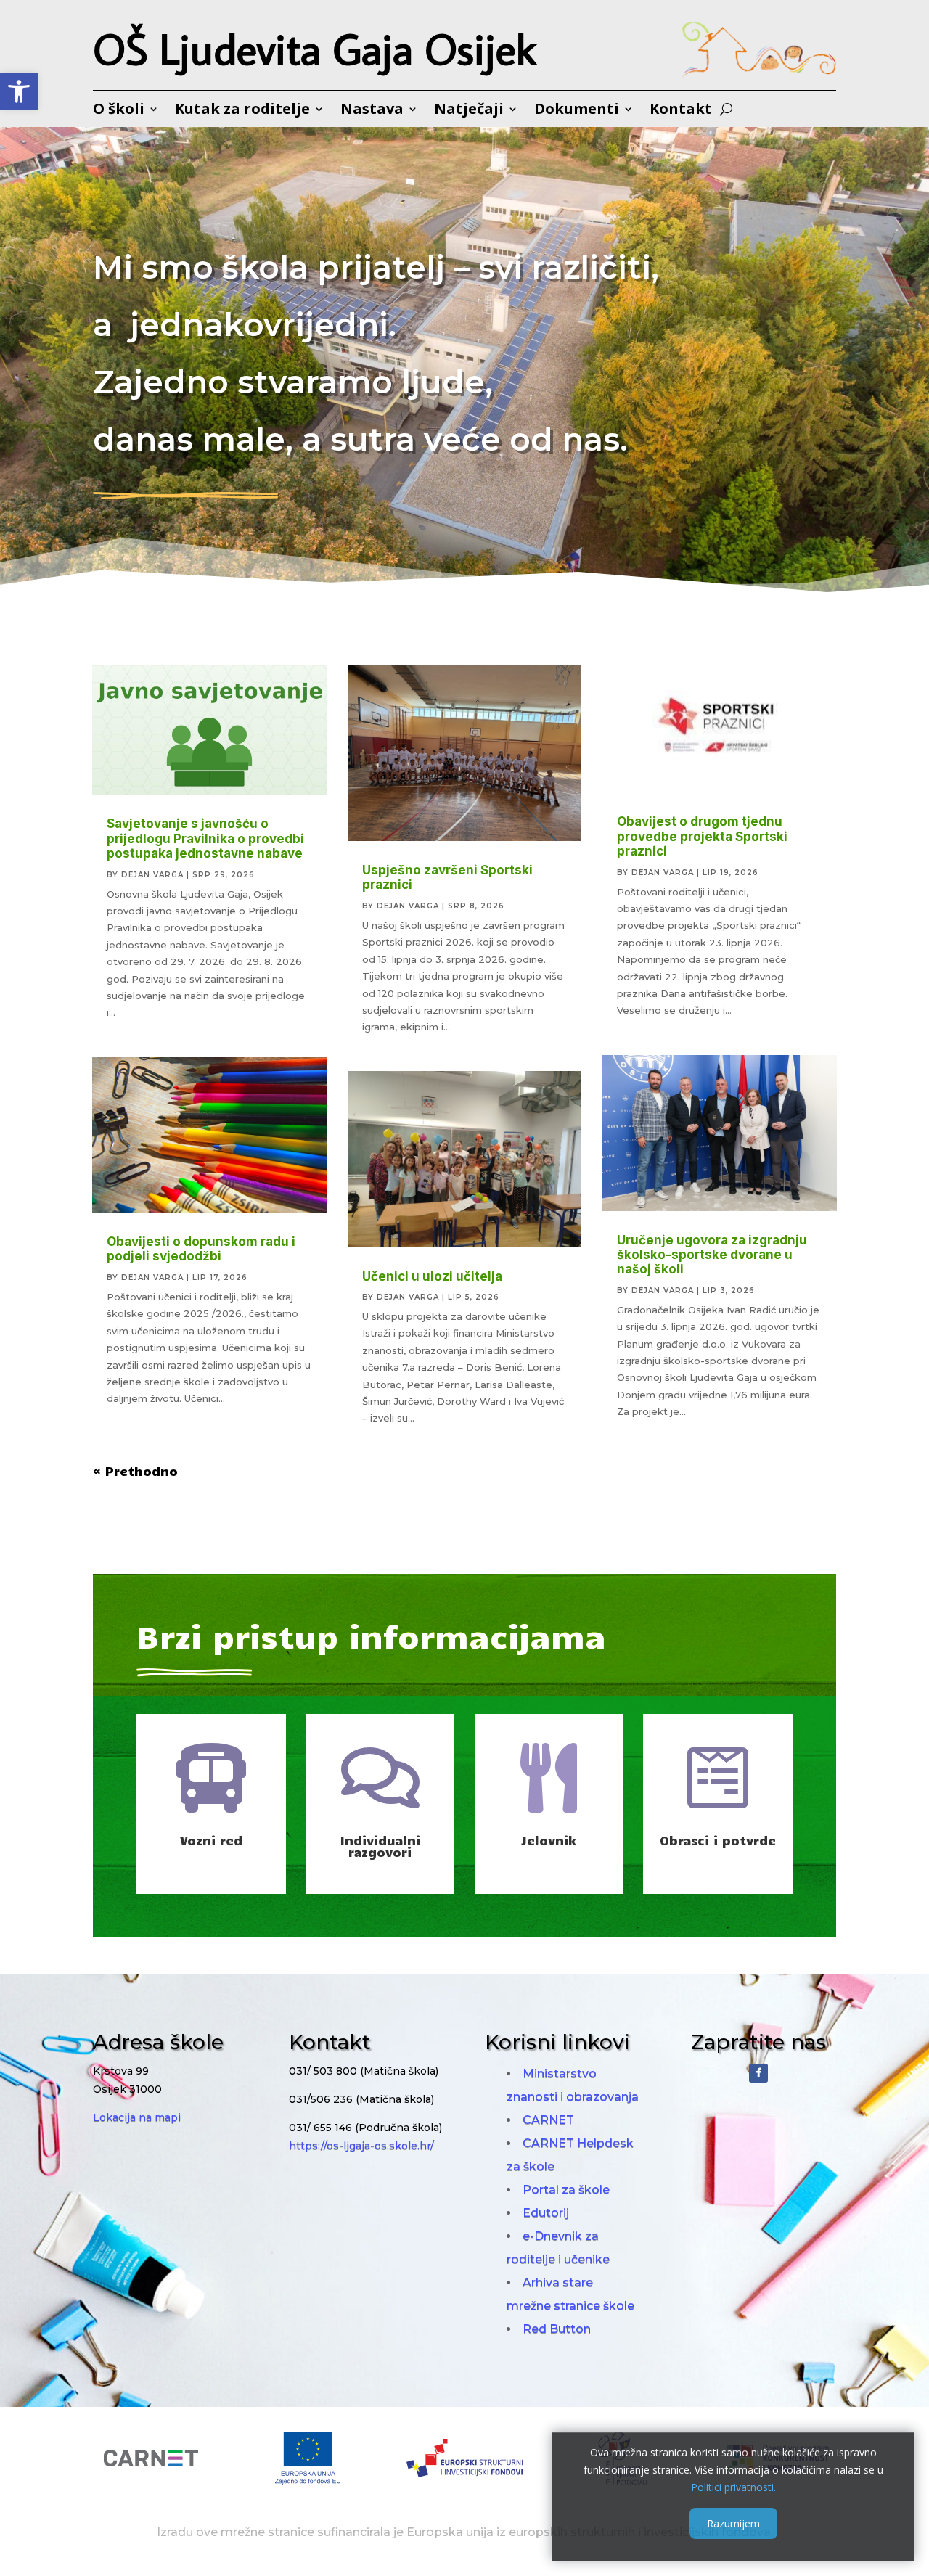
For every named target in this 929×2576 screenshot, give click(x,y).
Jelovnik (549, 1840)
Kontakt (681, 111)
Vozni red (211, 1840)
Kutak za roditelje (242, 111)
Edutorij (546, 2213)
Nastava (372, 111)
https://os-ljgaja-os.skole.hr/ (361, 2146)
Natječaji (469, 111)
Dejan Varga (152, 875)
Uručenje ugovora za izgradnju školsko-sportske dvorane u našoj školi (712, 1255)
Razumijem (733, 2523)
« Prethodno (135, 1471)
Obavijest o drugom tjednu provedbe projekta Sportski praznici (702, 836)
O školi (119, 111)
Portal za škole (566, 2190)
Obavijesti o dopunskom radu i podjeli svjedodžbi (201, 1249)
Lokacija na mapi (137, 2117)
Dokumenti (577, 111)
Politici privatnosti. (733, 2486)
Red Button (557, 2329)
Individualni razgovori (380, 1846)
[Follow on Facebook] (758, 2073)
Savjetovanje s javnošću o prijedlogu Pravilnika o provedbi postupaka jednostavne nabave (205, 838)
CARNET (548, 2120)
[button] (19, 91)
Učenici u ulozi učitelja (432, 1276)
